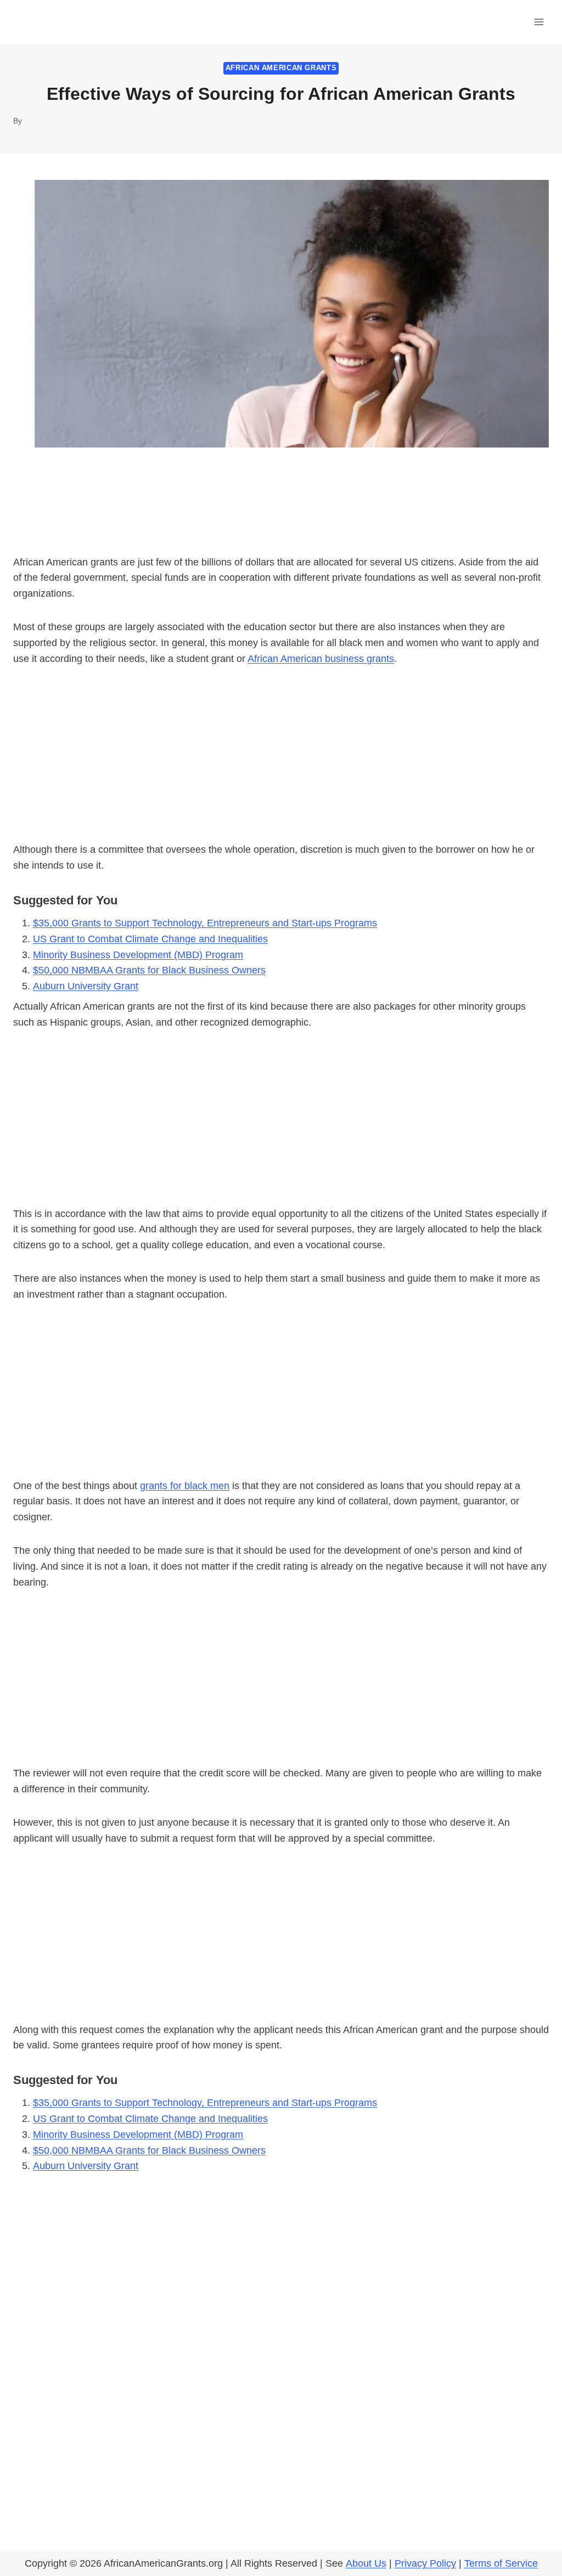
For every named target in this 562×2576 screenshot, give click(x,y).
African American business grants (321, 659)
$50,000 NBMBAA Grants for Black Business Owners (149, 970)
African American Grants (281, 68)
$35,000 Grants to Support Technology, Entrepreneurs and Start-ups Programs (205, 923)
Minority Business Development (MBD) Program (138, 955)
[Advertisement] (281, 761)
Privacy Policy (425, 2563)
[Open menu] (539, 22)
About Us (366, 2563)
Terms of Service (501, 2563)
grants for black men (185, 1486)
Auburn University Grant (86, 986)
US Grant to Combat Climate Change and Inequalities (150, 939)
